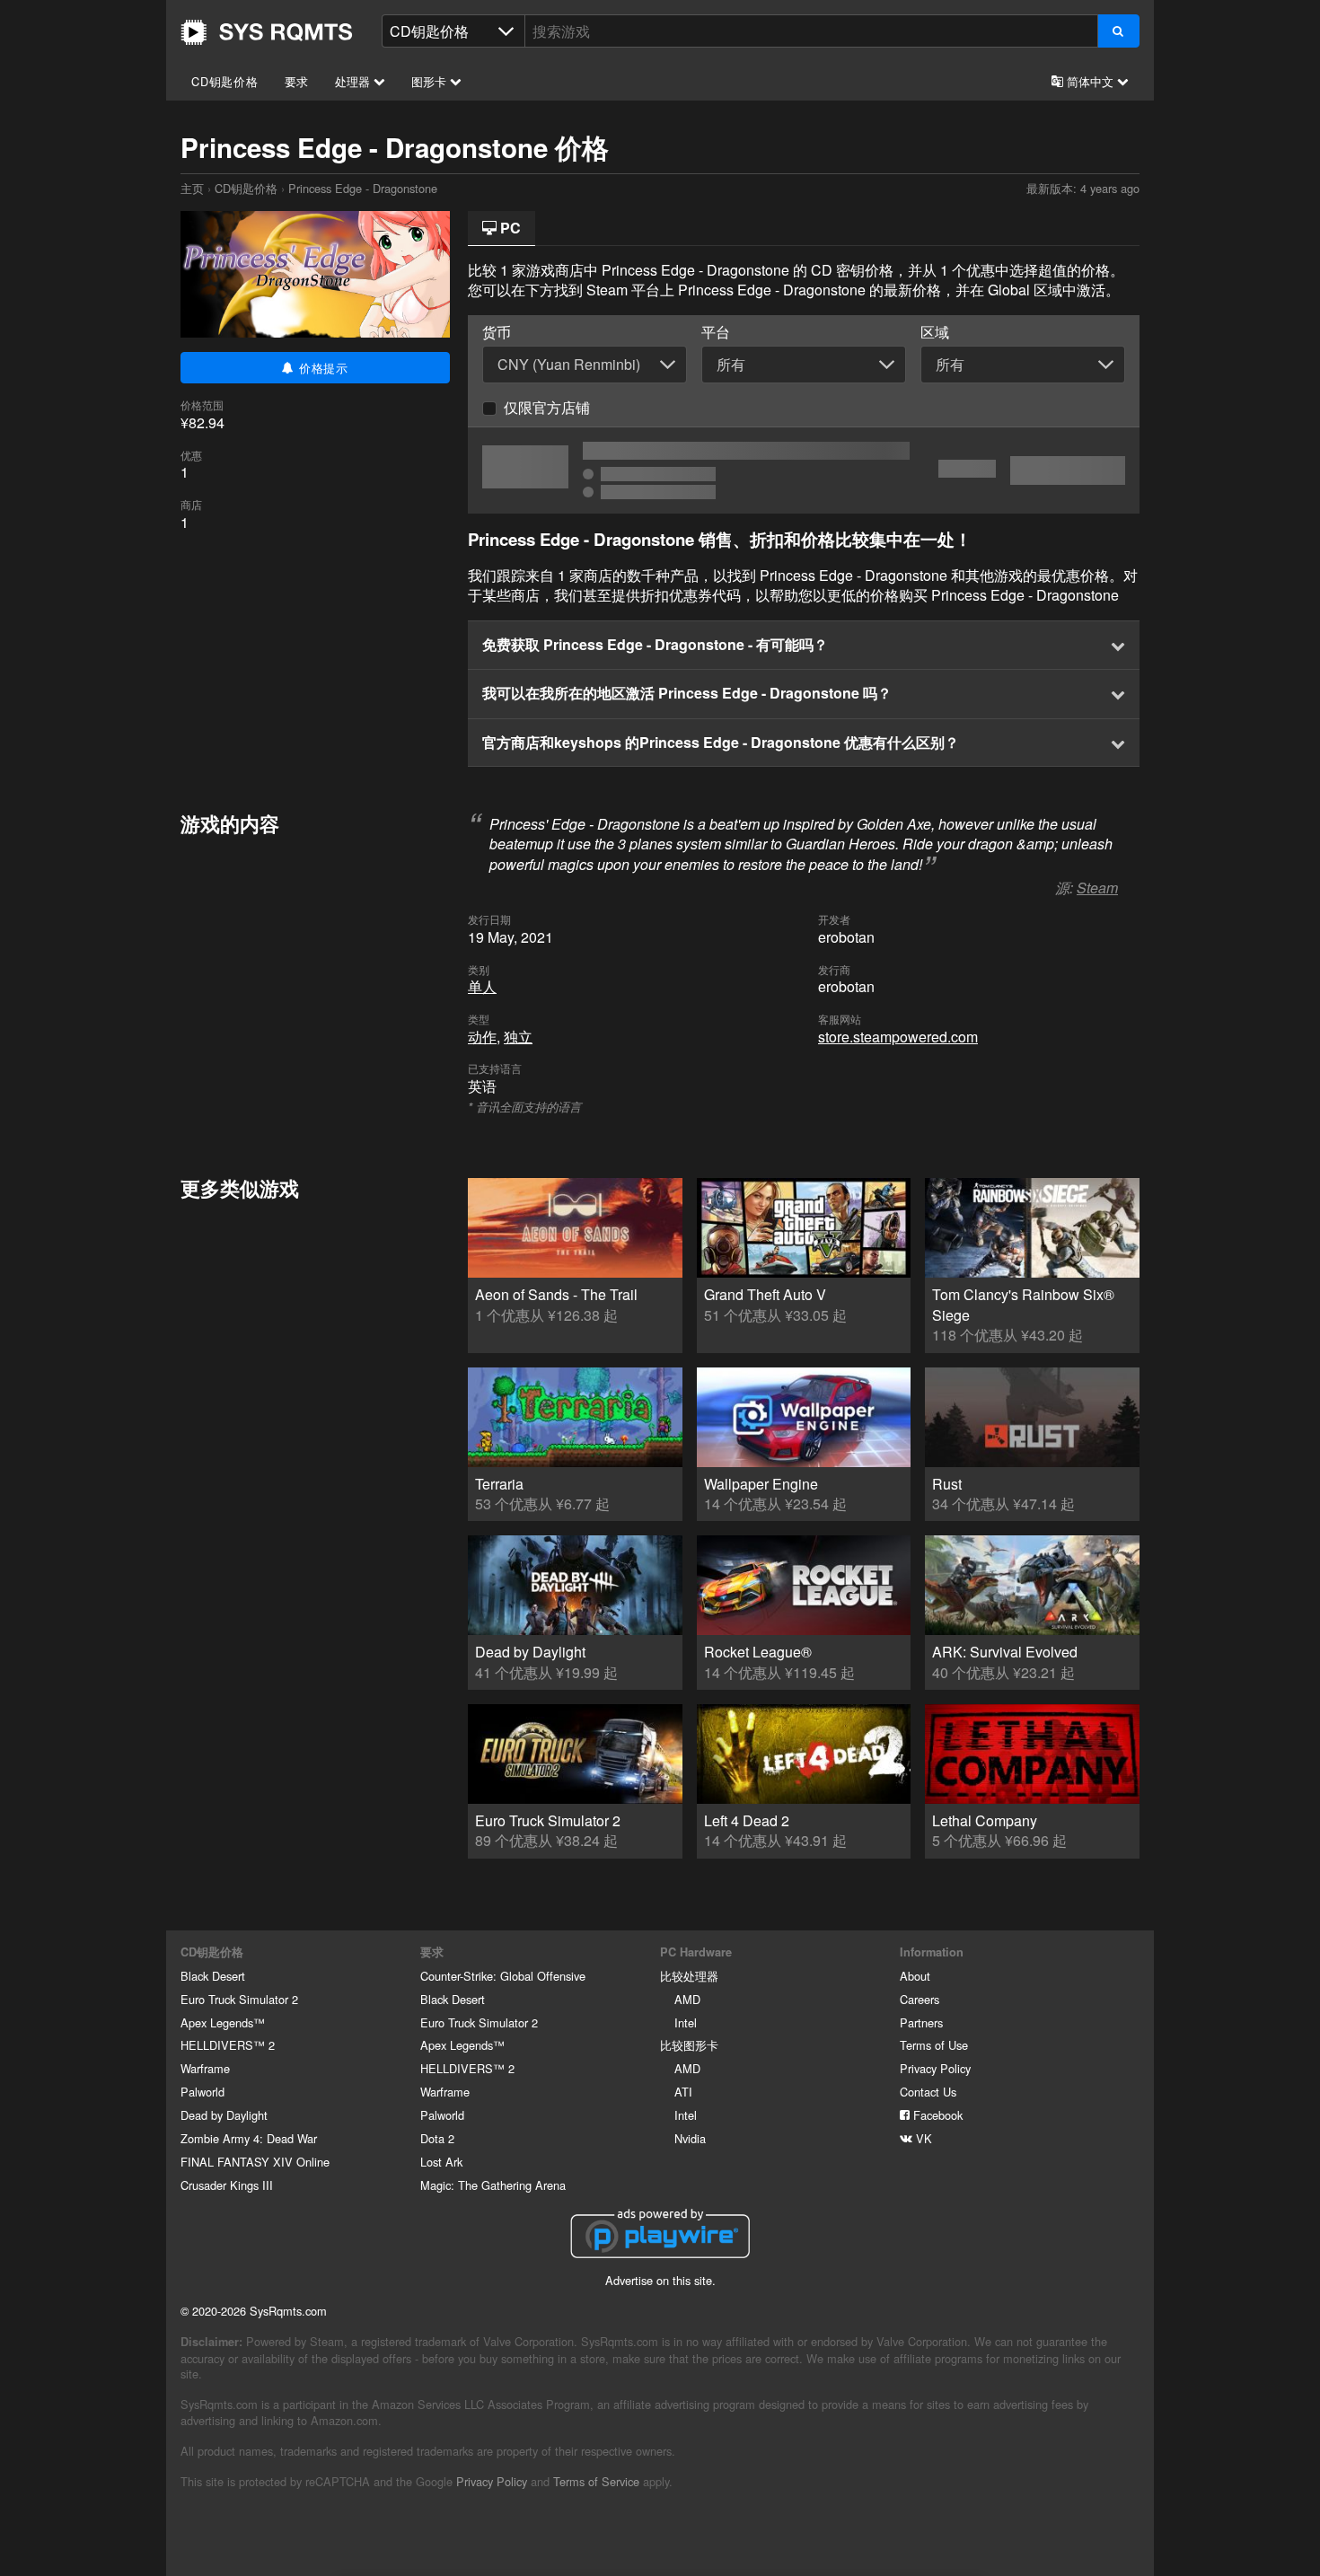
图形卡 (431, 81)
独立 (518, 1037)
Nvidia (690, 2138)
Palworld (202, 2092)
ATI (683, 2092)
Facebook (936, 2115)
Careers (920, 1999)
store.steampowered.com (898, 1037)
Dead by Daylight (224, 2115)
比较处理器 (689, 1976)
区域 (935, 332)
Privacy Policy (935, 2068)
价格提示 (321, 368)
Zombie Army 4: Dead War (249, 2138)
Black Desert (213, 1976)
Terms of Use (934, 2045)
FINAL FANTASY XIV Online (255, 2162)
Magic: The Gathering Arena (493, 2185)
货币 (497, 332)
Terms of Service (596, 2481)
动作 (482, 1037)
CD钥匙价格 (225, 81)
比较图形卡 (689, 2045)
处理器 (354, 81)
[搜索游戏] (1118, 31)
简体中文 (1090, 81)
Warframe (205, 2068)
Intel (686, 2022)
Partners (921, 2022)
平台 (716, 332)
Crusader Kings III (227, 2185)
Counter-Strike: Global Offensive (503, 1976)
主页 (267, 32)
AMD (687, 1999)
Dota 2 (437, 2138)
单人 (482, 986)
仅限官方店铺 (547, 407)
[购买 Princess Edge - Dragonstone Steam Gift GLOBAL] (804, 470)
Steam (1097, 888)
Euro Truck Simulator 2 (239, 1999)
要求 (297, 81)
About (915, 1976)
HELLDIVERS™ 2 (228, 2045)
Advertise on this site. (660, 2280)
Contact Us (928, 2092)
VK (922, 2138)
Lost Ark (441, 2162)
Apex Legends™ (223, 2022)
